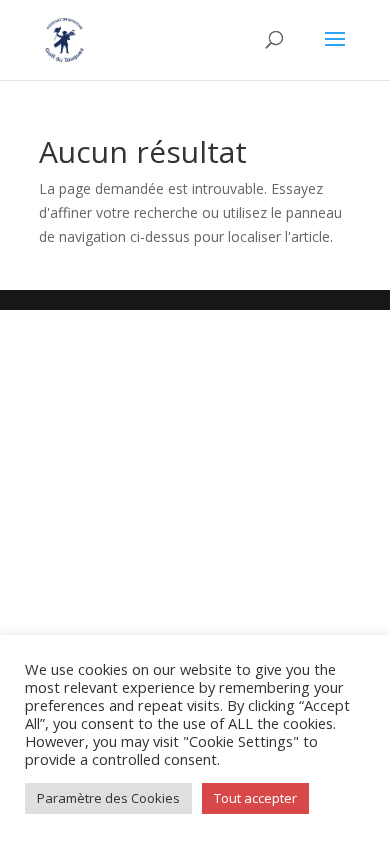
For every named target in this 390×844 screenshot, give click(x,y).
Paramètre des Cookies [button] (108, 798)
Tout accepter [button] (255, 798)
